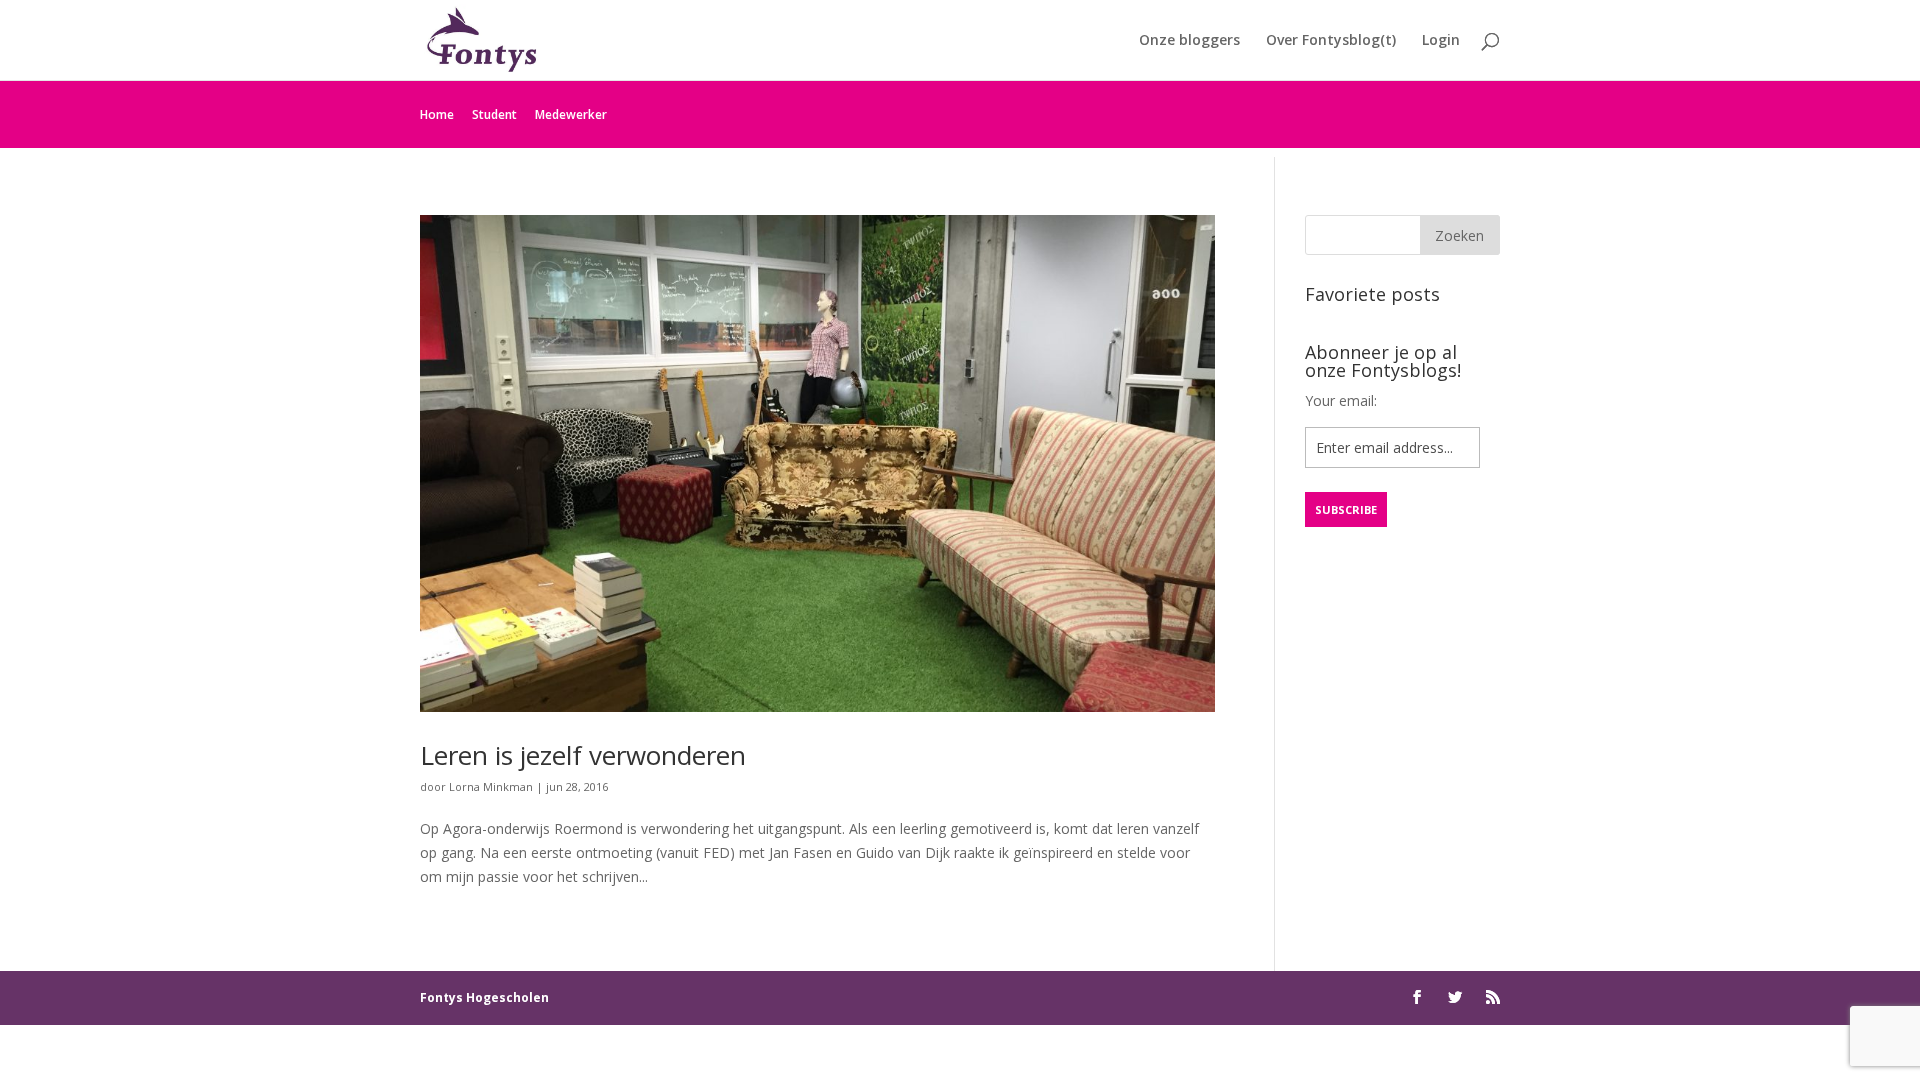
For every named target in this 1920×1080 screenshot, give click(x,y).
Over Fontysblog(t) (1331, 41)
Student (494, 114)
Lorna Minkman (491, 786)
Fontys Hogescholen (484, 997)
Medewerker (571, 114)
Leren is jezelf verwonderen (583, 755)
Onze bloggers (1189, 41)
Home (437, 114)
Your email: (1341, 400)
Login (1441, 41)
